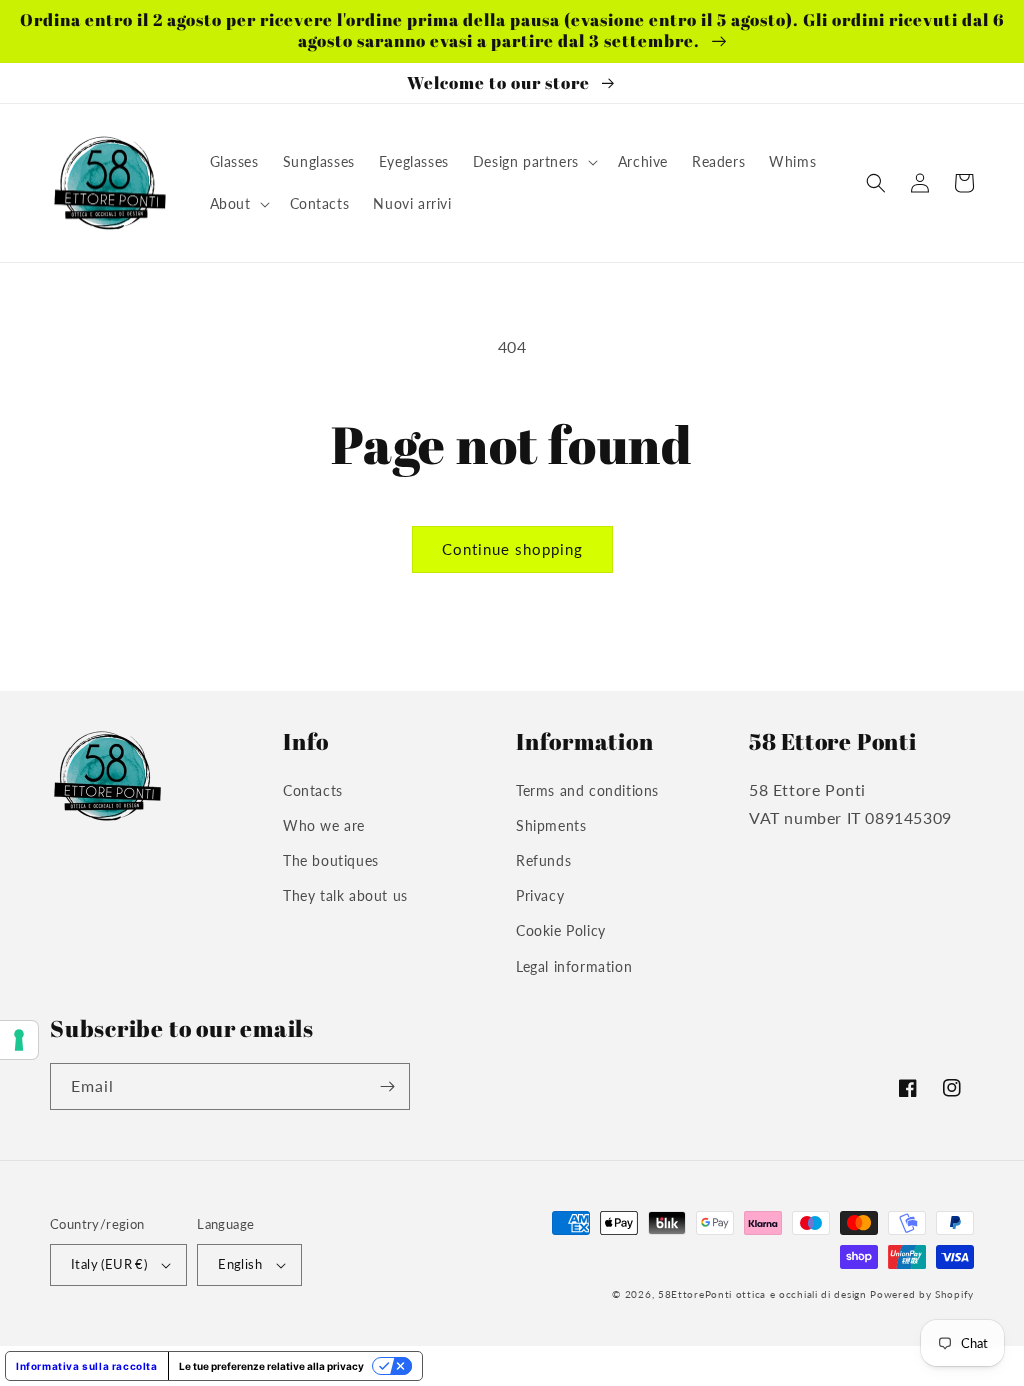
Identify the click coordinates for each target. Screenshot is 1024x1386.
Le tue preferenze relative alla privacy (271, 1366)
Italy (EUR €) (109, 1264)
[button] (533, 162)
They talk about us (345, 895)
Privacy (540, 895)
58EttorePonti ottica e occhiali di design (762, 1294)
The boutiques (331, 860)
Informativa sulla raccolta (87, 1366)
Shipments (551, 825)
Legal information (574, 966)
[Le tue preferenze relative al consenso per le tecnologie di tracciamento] (19, 1040)
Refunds (543, 860)
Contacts (313, 790)
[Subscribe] (387, 1086)
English (240, 1264)
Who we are (324, 825)
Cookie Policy (561, 930)
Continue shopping (512, 549)
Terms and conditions (587, 790)
